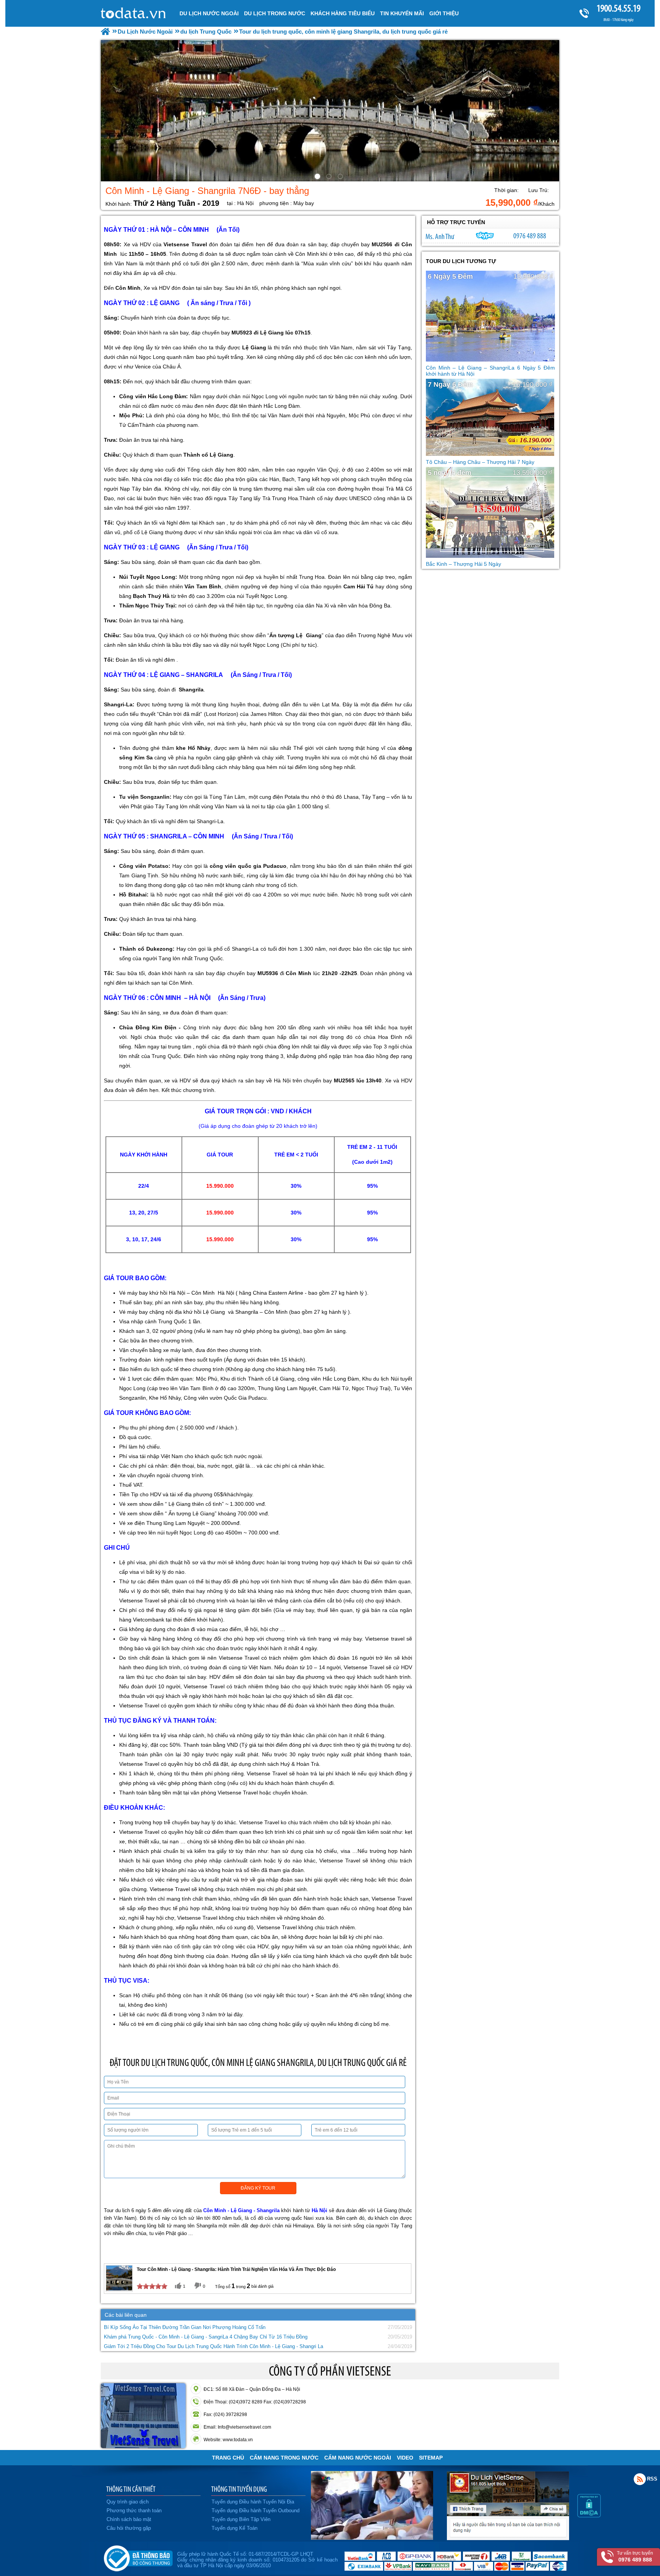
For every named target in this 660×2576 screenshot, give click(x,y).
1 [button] (319, 178)
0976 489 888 (530, 236)
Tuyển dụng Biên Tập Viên (241, 2519)
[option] (330, 111)
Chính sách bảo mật (129, 2519)
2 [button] (330, 178)
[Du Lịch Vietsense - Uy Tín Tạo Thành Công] (372, 2538)
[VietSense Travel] (105, 31)
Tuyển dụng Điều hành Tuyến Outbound (256, 2511)
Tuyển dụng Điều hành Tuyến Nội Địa (253, 2502)
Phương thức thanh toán (134, 2511)
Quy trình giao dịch (128, 2502)
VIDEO (405, 2458)
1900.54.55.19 (619, 8)
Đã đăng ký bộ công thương (138, 2557)
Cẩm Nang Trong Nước (284, 2458)
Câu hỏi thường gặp (129, 2528)
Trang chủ (228, 2458)
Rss (640, 2479)
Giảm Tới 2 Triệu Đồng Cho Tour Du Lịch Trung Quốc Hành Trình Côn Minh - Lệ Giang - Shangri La (214, 2346)
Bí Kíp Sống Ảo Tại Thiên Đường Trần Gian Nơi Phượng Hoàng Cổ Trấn (185, 2327)
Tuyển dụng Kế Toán (235, 2528)
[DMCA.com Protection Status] (589, 2516)
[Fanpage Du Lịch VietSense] (508, 2538)
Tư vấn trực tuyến (635, 2557)
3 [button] (341, 178)
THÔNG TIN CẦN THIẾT (131, 2489)
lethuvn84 (485, 236)
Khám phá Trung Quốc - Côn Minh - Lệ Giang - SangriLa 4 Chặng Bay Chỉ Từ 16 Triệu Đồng (206, 2337)
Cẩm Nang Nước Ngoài (358, 2458)
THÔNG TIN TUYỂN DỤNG (239, 2489)
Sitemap (431, 2458)
